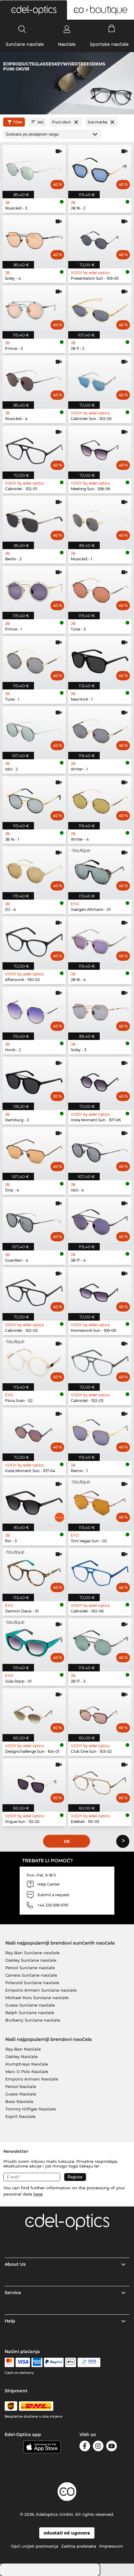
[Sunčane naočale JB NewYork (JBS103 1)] (100, 659)
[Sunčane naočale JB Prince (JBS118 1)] (34, 589)
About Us (15, 2264)
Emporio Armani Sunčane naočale (41, 1990)
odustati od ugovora (67, 2533)
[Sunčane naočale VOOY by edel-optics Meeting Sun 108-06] (100, 449)
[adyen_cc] (9, 2362)
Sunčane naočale (25, 44)
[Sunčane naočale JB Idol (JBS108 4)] (100, 1150)
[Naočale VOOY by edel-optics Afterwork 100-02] (34, 939)
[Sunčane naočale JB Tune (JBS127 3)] (100, 589)
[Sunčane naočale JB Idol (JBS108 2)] (34, 729)
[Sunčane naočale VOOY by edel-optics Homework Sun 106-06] (100, 1290)
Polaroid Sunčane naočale (32, 1983)
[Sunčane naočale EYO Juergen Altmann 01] (100, 869)
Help (10, 2321)
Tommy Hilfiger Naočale (31, 2109)
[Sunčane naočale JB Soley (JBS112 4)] (34, 238)
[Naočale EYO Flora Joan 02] (34, 1360)
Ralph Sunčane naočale (30, 2013)
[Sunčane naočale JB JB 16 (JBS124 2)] (100, 168)
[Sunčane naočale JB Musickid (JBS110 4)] (34, 378)
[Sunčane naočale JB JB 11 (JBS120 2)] (100, 308)
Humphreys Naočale (27, 2064)
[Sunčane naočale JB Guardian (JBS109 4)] (34, 1220)
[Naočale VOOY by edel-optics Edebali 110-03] (100, 1781)
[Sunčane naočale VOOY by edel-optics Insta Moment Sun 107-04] (34, 1431)
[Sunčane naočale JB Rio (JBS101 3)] (34, 1501)
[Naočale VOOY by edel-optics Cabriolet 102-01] (34, 449)
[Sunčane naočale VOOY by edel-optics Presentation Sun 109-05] (100, 238)
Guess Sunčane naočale (30, 2005)
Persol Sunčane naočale (30, 1968)
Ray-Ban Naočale (23, 2049)
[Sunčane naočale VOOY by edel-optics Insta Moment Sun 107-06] (100, 1080)
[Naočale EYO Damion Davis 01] (34, 1571)
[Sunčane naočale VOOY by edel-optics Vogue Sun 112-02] (34, 1781)
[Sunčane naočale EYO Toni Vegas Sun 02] (100, 1501)
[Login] (67, 29)
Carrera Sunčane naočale (31, 1975)
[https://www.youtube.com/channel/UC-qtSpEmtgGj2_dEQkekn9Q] (112, 2447)
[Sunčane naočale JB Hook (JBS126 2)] (34, 1010)
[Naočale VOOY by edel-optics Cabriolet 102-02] (34, 1290)
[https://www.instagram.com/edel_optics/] (98, 2447)
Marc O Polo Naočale (27, 2071)
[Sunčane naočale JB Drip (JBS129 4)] (34, 1150)
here (38, 2194)
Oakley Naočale (22, 2056)
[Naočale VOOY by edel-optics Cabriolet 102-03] (100, 1360)
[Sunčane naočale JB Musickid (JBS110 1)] (100, 519)
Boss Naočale (19, 2101)
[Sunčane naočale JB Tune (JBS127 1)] (34, 659)
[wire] (89, 2362)
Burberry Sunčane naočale (33, 2020)
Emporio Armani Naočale (32, 2079)
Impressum (111, 2546)
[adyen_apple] (71, 2362)
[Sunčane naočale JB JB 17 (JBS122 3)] (100, 1641)
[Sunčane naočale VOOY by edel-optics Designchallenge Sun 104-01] (34, 1711)
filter (18, 122)
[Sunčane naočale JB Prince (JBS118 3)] (34, 308)
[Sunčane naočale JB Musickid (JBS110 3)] (34, 168)
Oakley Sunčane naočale (31, 1960)
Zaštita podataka (79, 2546)
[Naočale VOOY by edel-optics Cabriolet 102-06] (100, 1571)
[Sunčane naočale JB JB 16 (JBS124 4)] (100, 939)
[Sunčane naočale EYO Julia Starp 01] (34, 1641)
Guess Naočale (21, 2094)
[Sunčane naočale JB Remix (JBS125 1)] (100, 1431)
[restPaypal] (54, 2362)
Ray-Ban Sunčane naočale (32, 1953)
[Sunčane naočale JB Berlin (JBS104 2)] (34, 519)
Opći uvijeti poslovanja (35, 2546)
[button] (33, 10)
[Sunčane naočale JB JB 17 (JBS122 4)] (100, 1220)
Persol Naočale (21, 2086)
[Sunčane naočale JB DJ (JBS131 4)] (34, 869)
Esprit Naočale (20, 2116)
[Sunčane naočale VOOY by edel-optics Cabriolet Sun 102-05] (100, 378)
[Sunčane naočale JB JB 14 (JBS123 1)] (34, 799)
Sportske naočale (109, 44)
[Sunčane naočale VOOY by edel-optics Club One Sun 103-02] (100, 1711)
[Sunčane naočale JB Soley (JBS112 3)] (100, 1010)
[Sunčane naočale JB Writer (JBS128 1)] (100, 729)
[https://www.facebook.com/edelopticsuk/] (85, 2447)
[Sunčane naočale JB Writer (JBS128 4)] (100, 799)
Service (13, 2293)
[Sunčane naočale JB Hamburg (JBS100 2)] (34, 1080)
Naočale (67, 44)
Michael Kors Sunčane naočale (37, 1998)
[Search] (22, 29)
